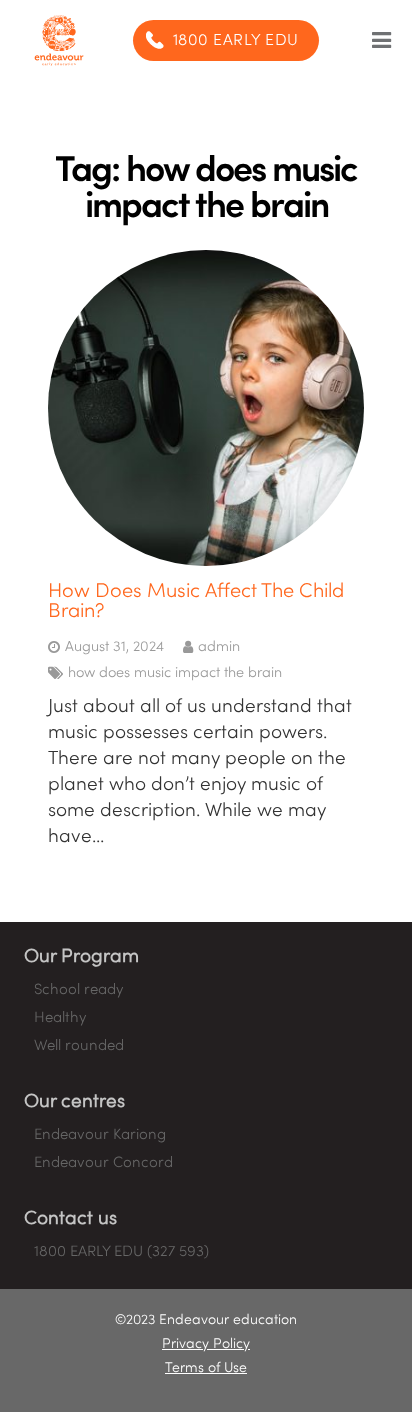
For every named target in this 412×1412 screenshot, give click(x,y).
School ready (78, 990)
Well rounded (79, 1046)
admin (219, 647)
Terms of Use (206, 1368)
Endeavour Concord (103, 1163)
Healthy (60, 1018)
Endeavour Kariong (100, 1135)
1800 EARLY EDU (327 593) (121, 1252)
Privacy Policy (206, 1344)
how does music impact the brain (175, 673)
